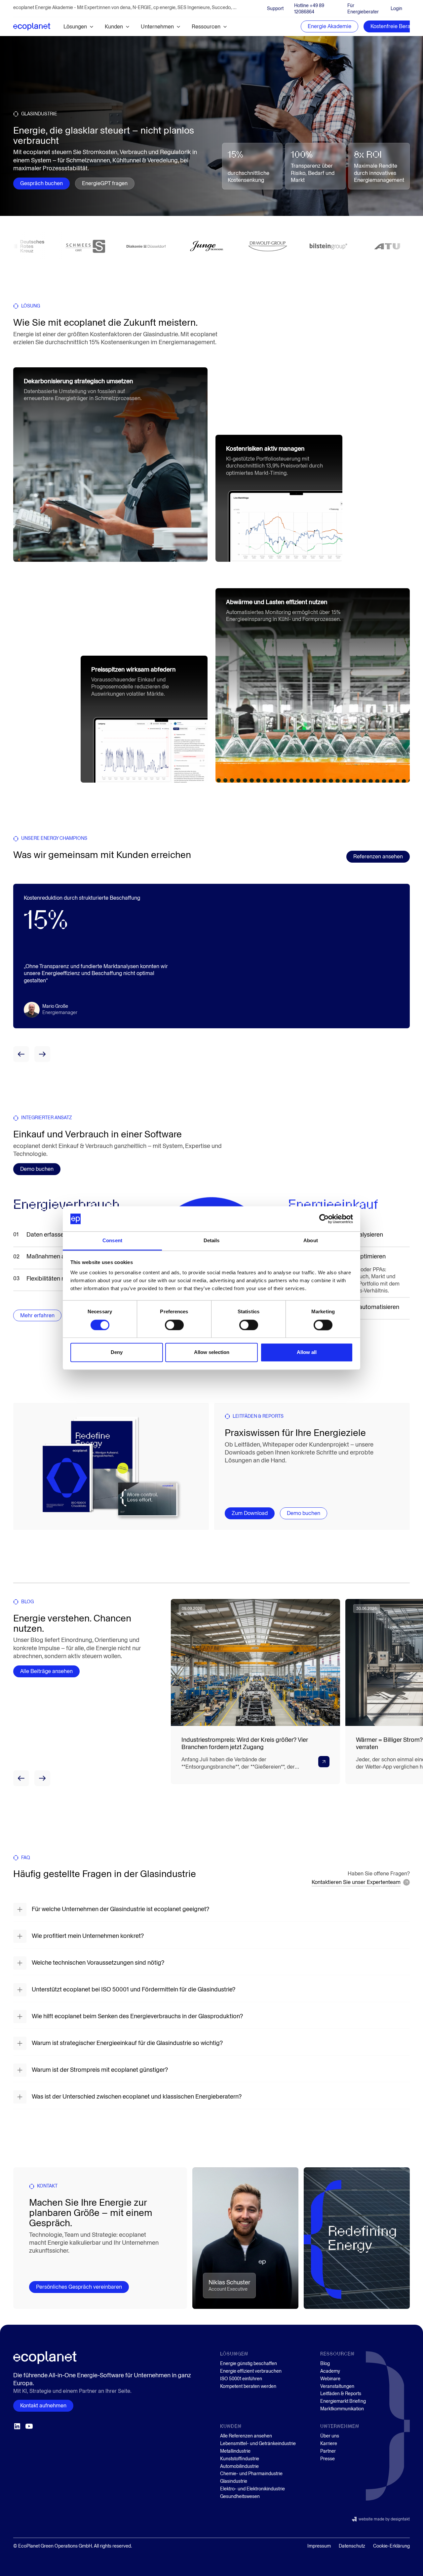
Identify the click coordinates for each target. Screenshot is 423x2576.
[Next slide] (42, 1054)
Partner (328, 2451)
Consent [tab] (112, 1241)
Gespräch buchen (41, 183)
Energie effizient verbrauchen (251, 2371)
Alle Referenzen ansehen (246, 2436)
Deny (117, 1352)
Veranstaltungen (337, 2386)
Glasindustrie (234, 2481)
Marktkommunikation (342, 2409)
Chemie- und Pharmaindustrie (251, 2474)
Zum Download (250, 1513)
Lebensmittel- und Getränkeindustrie (258, 2444)
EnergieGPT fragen (105, 183)
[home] (32, 26)
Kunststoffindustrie (240, 2459)
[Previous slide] (21, 1054)
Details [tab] (212, 1241)
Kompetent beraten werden (248, 2386)
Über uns (330, 2436)
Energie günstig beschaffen (249, 2364)
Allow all (307, 1352)
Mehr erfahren (37, 1344)
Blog (325, 2364)
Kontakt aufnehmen (43, 2406)
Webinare (330, 2379)
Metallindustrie (235, 2451)
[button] (79, 27)
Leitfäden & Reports (341, 2394)
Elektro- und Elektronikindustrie (252, 2489)
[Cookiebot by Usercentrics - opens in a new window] (324, 1219)
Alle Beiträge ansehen (46, 1671)
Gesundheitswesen (240, 2496)
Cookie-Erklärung (391, 2546)
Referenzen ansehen (378, 857)
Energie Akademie (329, 26)
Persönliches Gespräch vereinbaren (79, 2287)
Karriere (329, 2444)
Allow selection (212, 1352)
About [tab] (311, 1241)
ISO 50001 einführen (241, 2379)
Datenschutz (352, 2546)
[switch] (174, 1325)
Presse (327, 2459)
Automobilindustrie (239, 2466)
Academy (330, 2371)
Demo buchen (37, 1169)
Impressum (319, 2546)
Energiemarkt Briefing (343, 2401)
